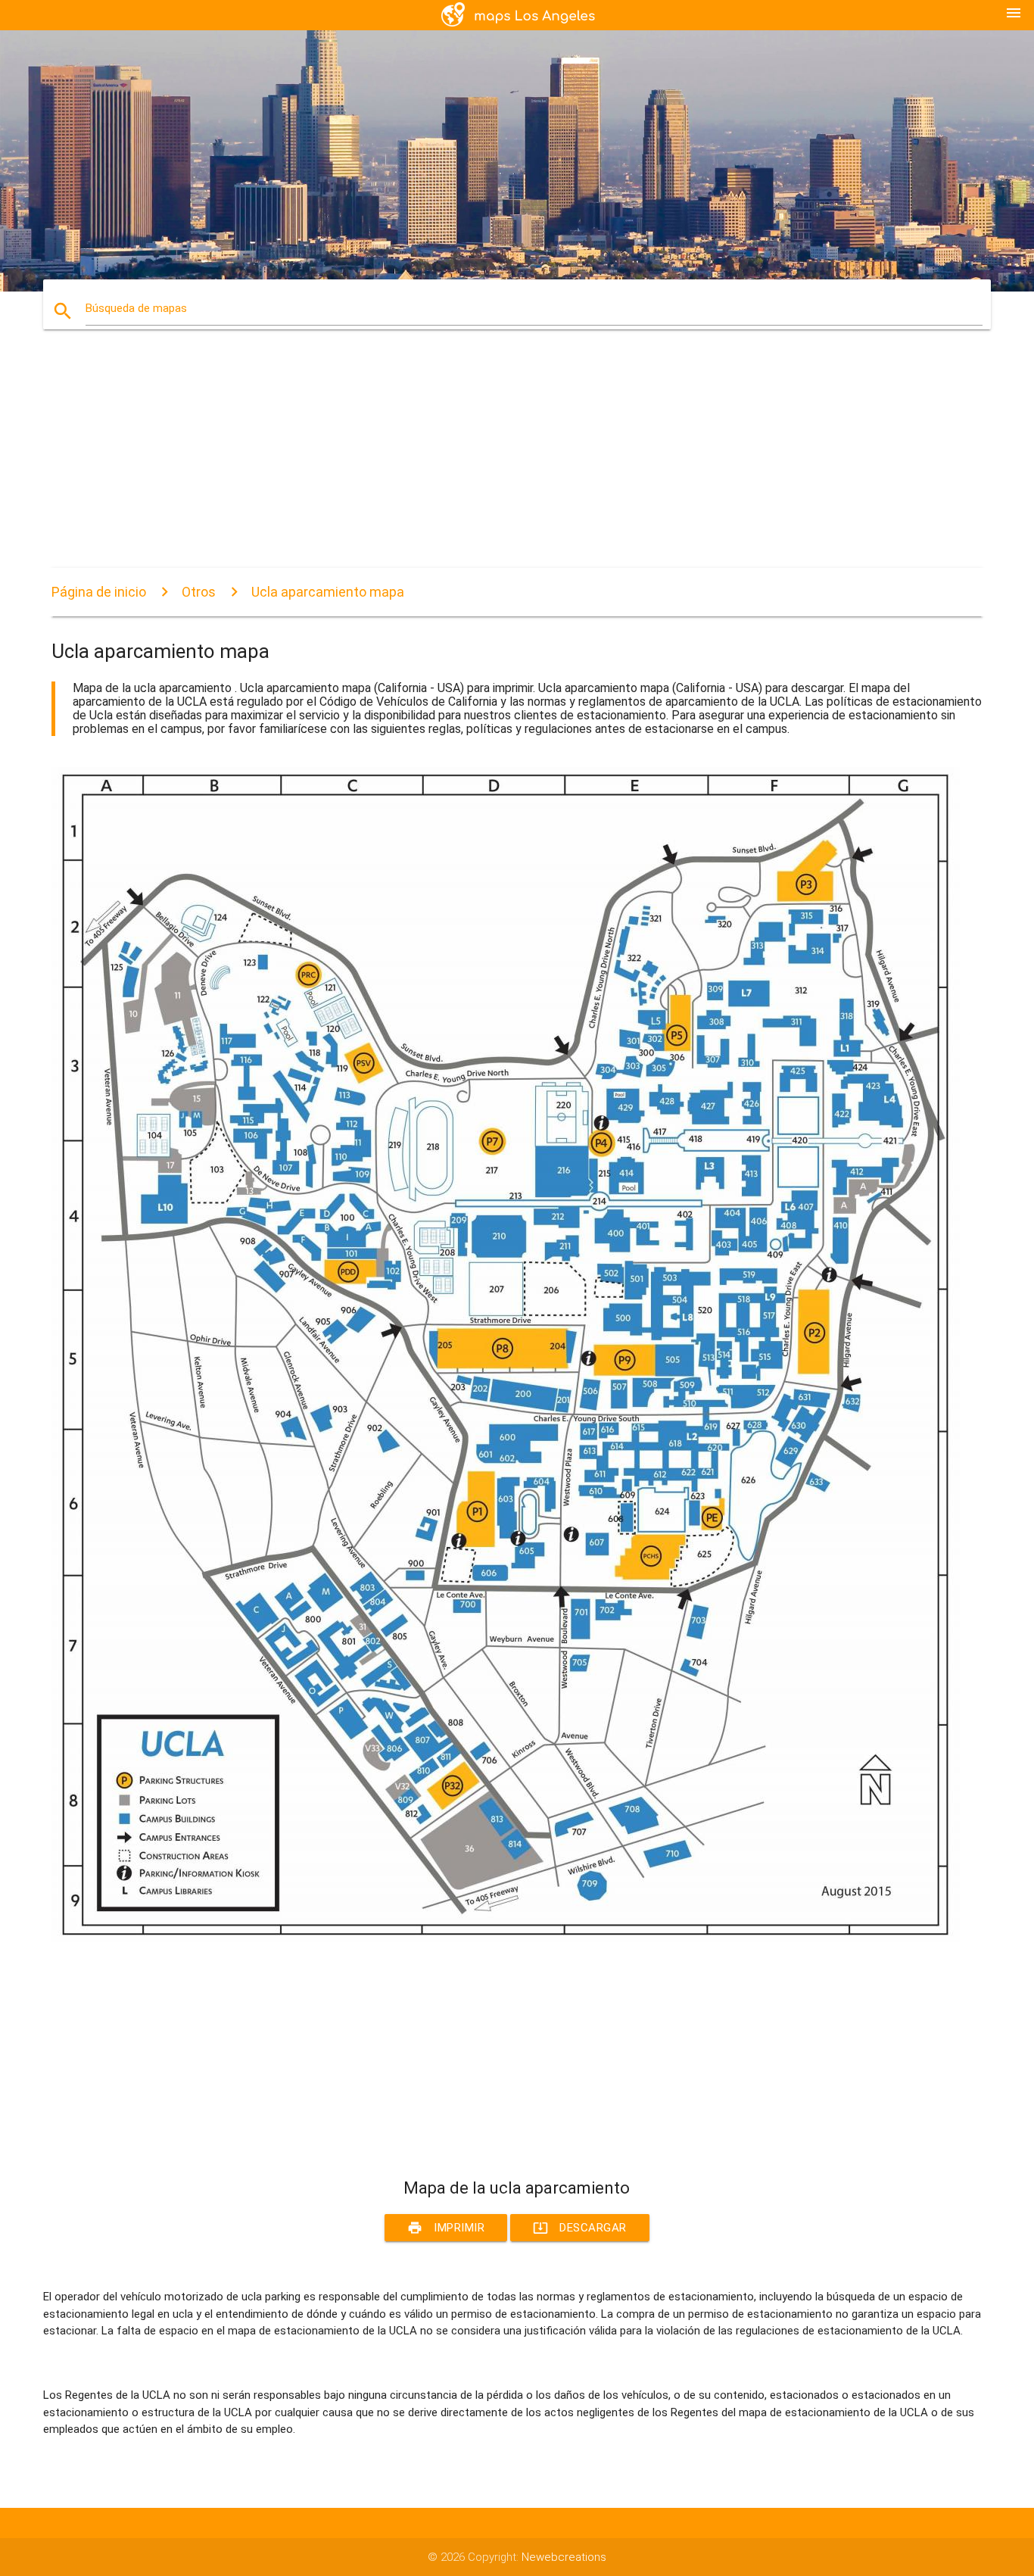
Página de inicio (99, 592)
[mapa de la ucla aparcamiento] (506, 1938)
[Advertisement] (506, 462)
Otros (199, 592)
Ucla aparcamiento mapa (328, 592)
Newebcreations (564, 2557)
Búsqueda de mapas (136, 308)
